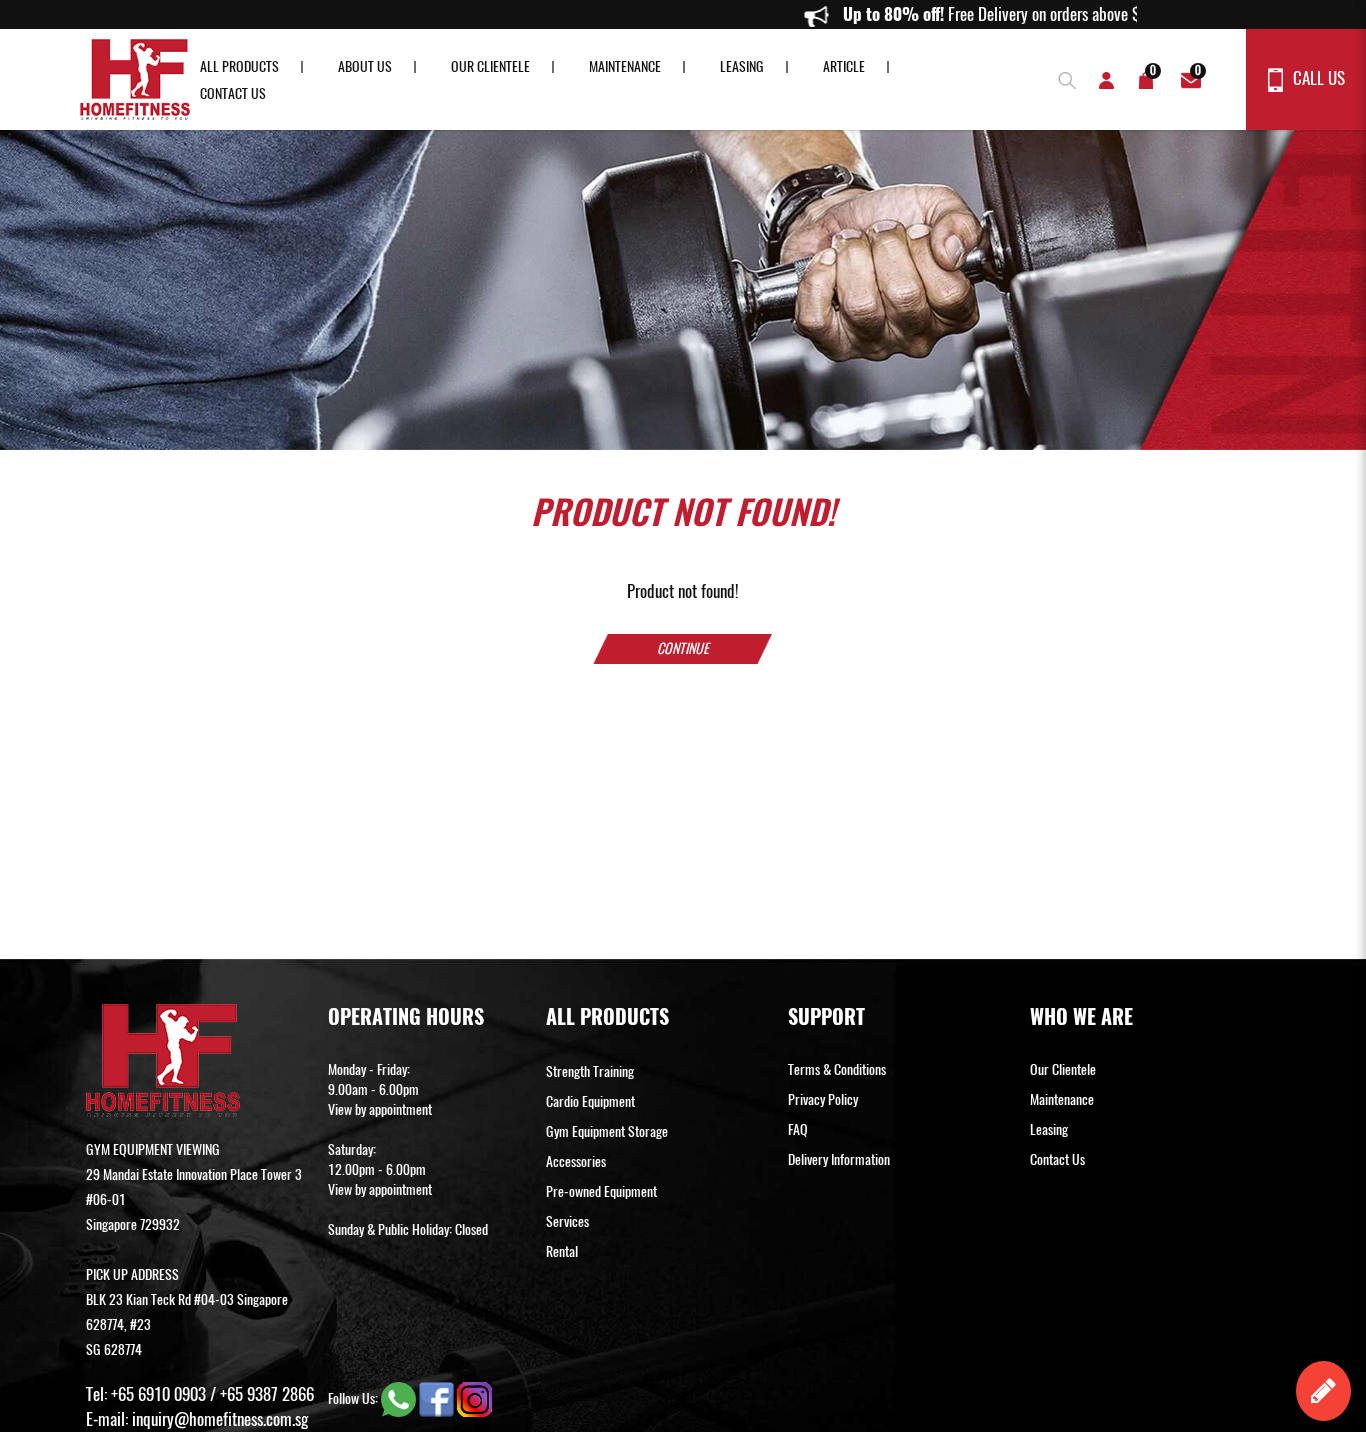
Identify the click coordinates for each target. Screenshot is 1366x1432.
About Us (365, 66)
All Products (239, 66)
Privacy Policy (823, 1099)
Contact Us (233, 93)
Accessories (576, 1161)
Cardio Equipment (590, 1101)
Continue (683, 648)
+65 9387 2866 (267, 1394)
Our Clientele (490, 66)
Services (567, 1221)
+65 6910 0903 (158, 1394)
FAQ (798, 1129)
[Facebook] (438, 1398)
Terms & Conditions (837, 1069)
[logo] (135, 79)
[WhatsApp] (400, 1398)
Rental (562, 1251)
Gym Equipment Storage (607, 1131)
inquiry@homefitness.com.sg (220, 1419)
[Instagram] (474, 1398)
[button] (1062, 77)
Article (844, 66)
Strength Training (590, 1071)
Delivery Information (839, 1159)
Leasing (742, 66)
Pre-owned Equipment (601, 1191)
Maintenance (625, 66)
